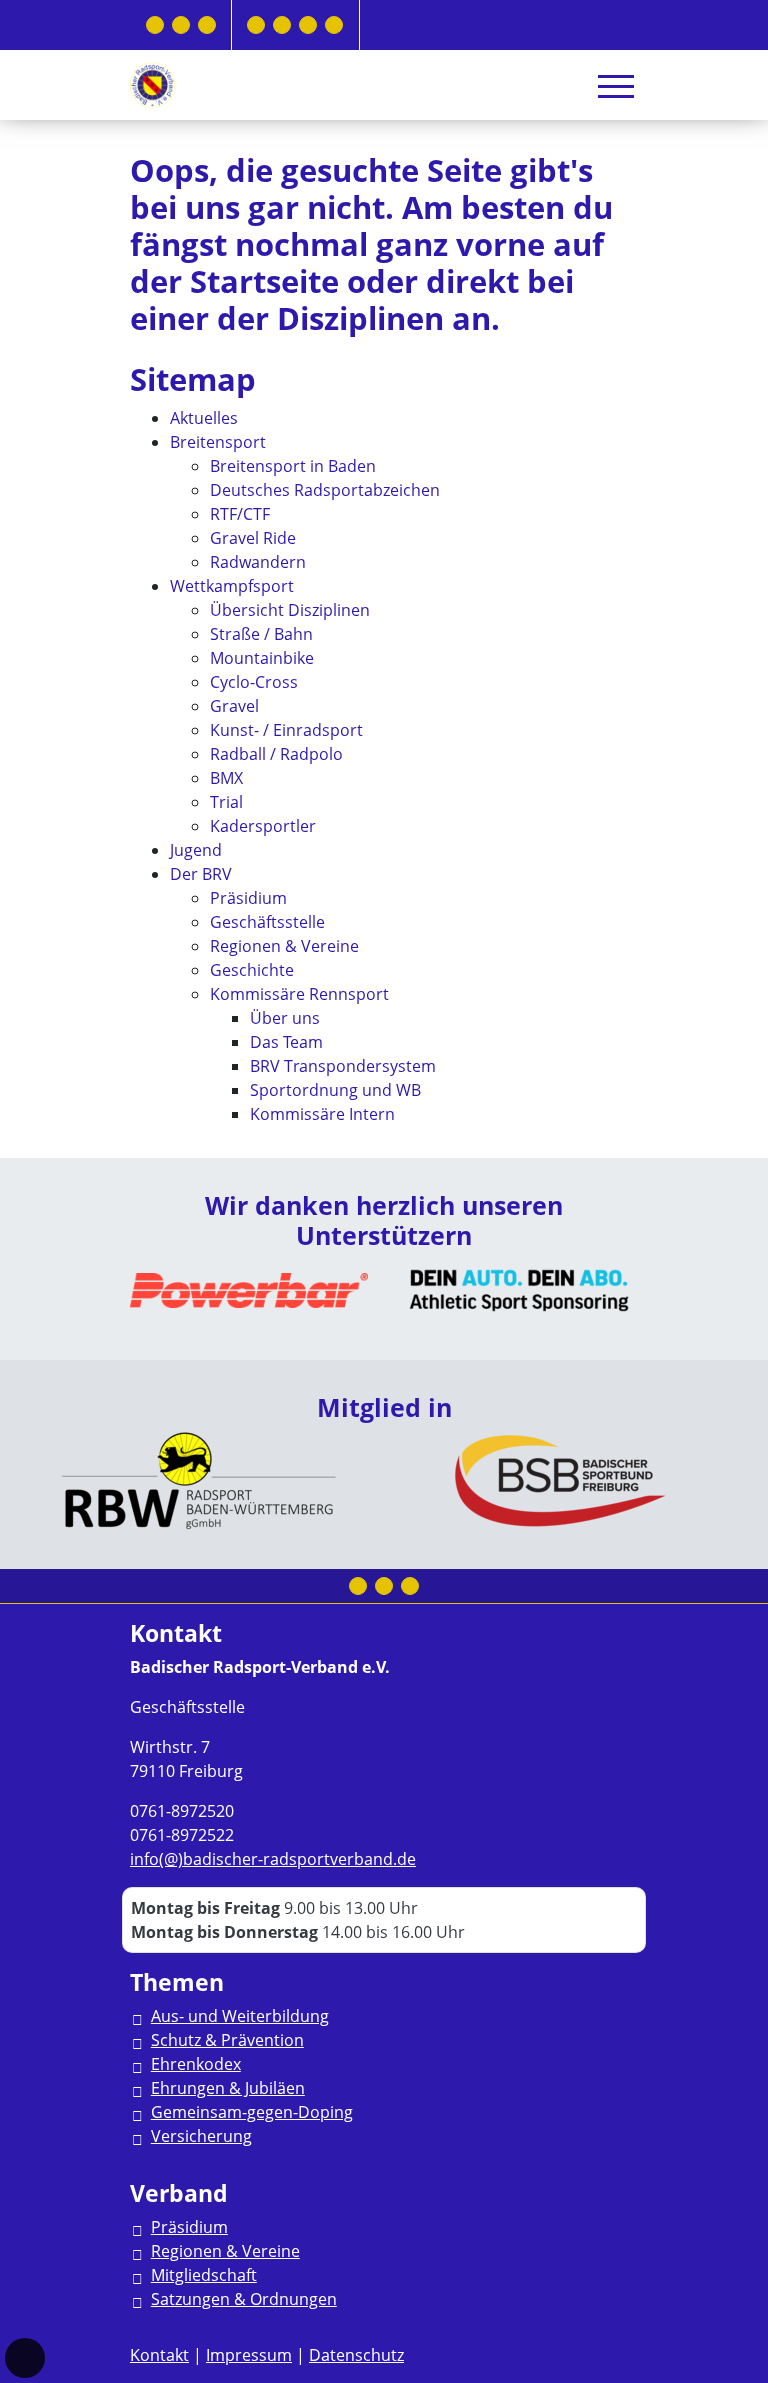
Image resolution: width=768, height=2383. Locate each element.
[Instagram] (181, 25)
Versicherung (201, 2136)
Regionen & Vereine (225, 2251)
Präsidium (189, 2227)
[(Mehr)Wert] (308, 25)
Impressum (249, 2355)
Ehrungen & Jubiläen (228, 2088)
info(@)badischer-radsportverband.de (273, 1859)
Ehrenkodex (196, 2064)
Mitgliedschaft (204, 2275)
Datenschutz (356, 2355)
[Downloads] (256, 25)
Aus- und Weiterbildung (240, 2016)
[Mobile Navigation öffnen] (616, 86)
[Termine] (282, 25)
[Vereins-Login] (334, 25)
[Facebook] (155, 25)
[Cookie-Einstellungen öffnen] (25, 2358)
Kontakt (159, 2355)
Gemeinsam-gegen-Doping (252, 2112)
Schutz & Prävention (227, 2040)
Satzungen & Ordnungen (244, 2299)
